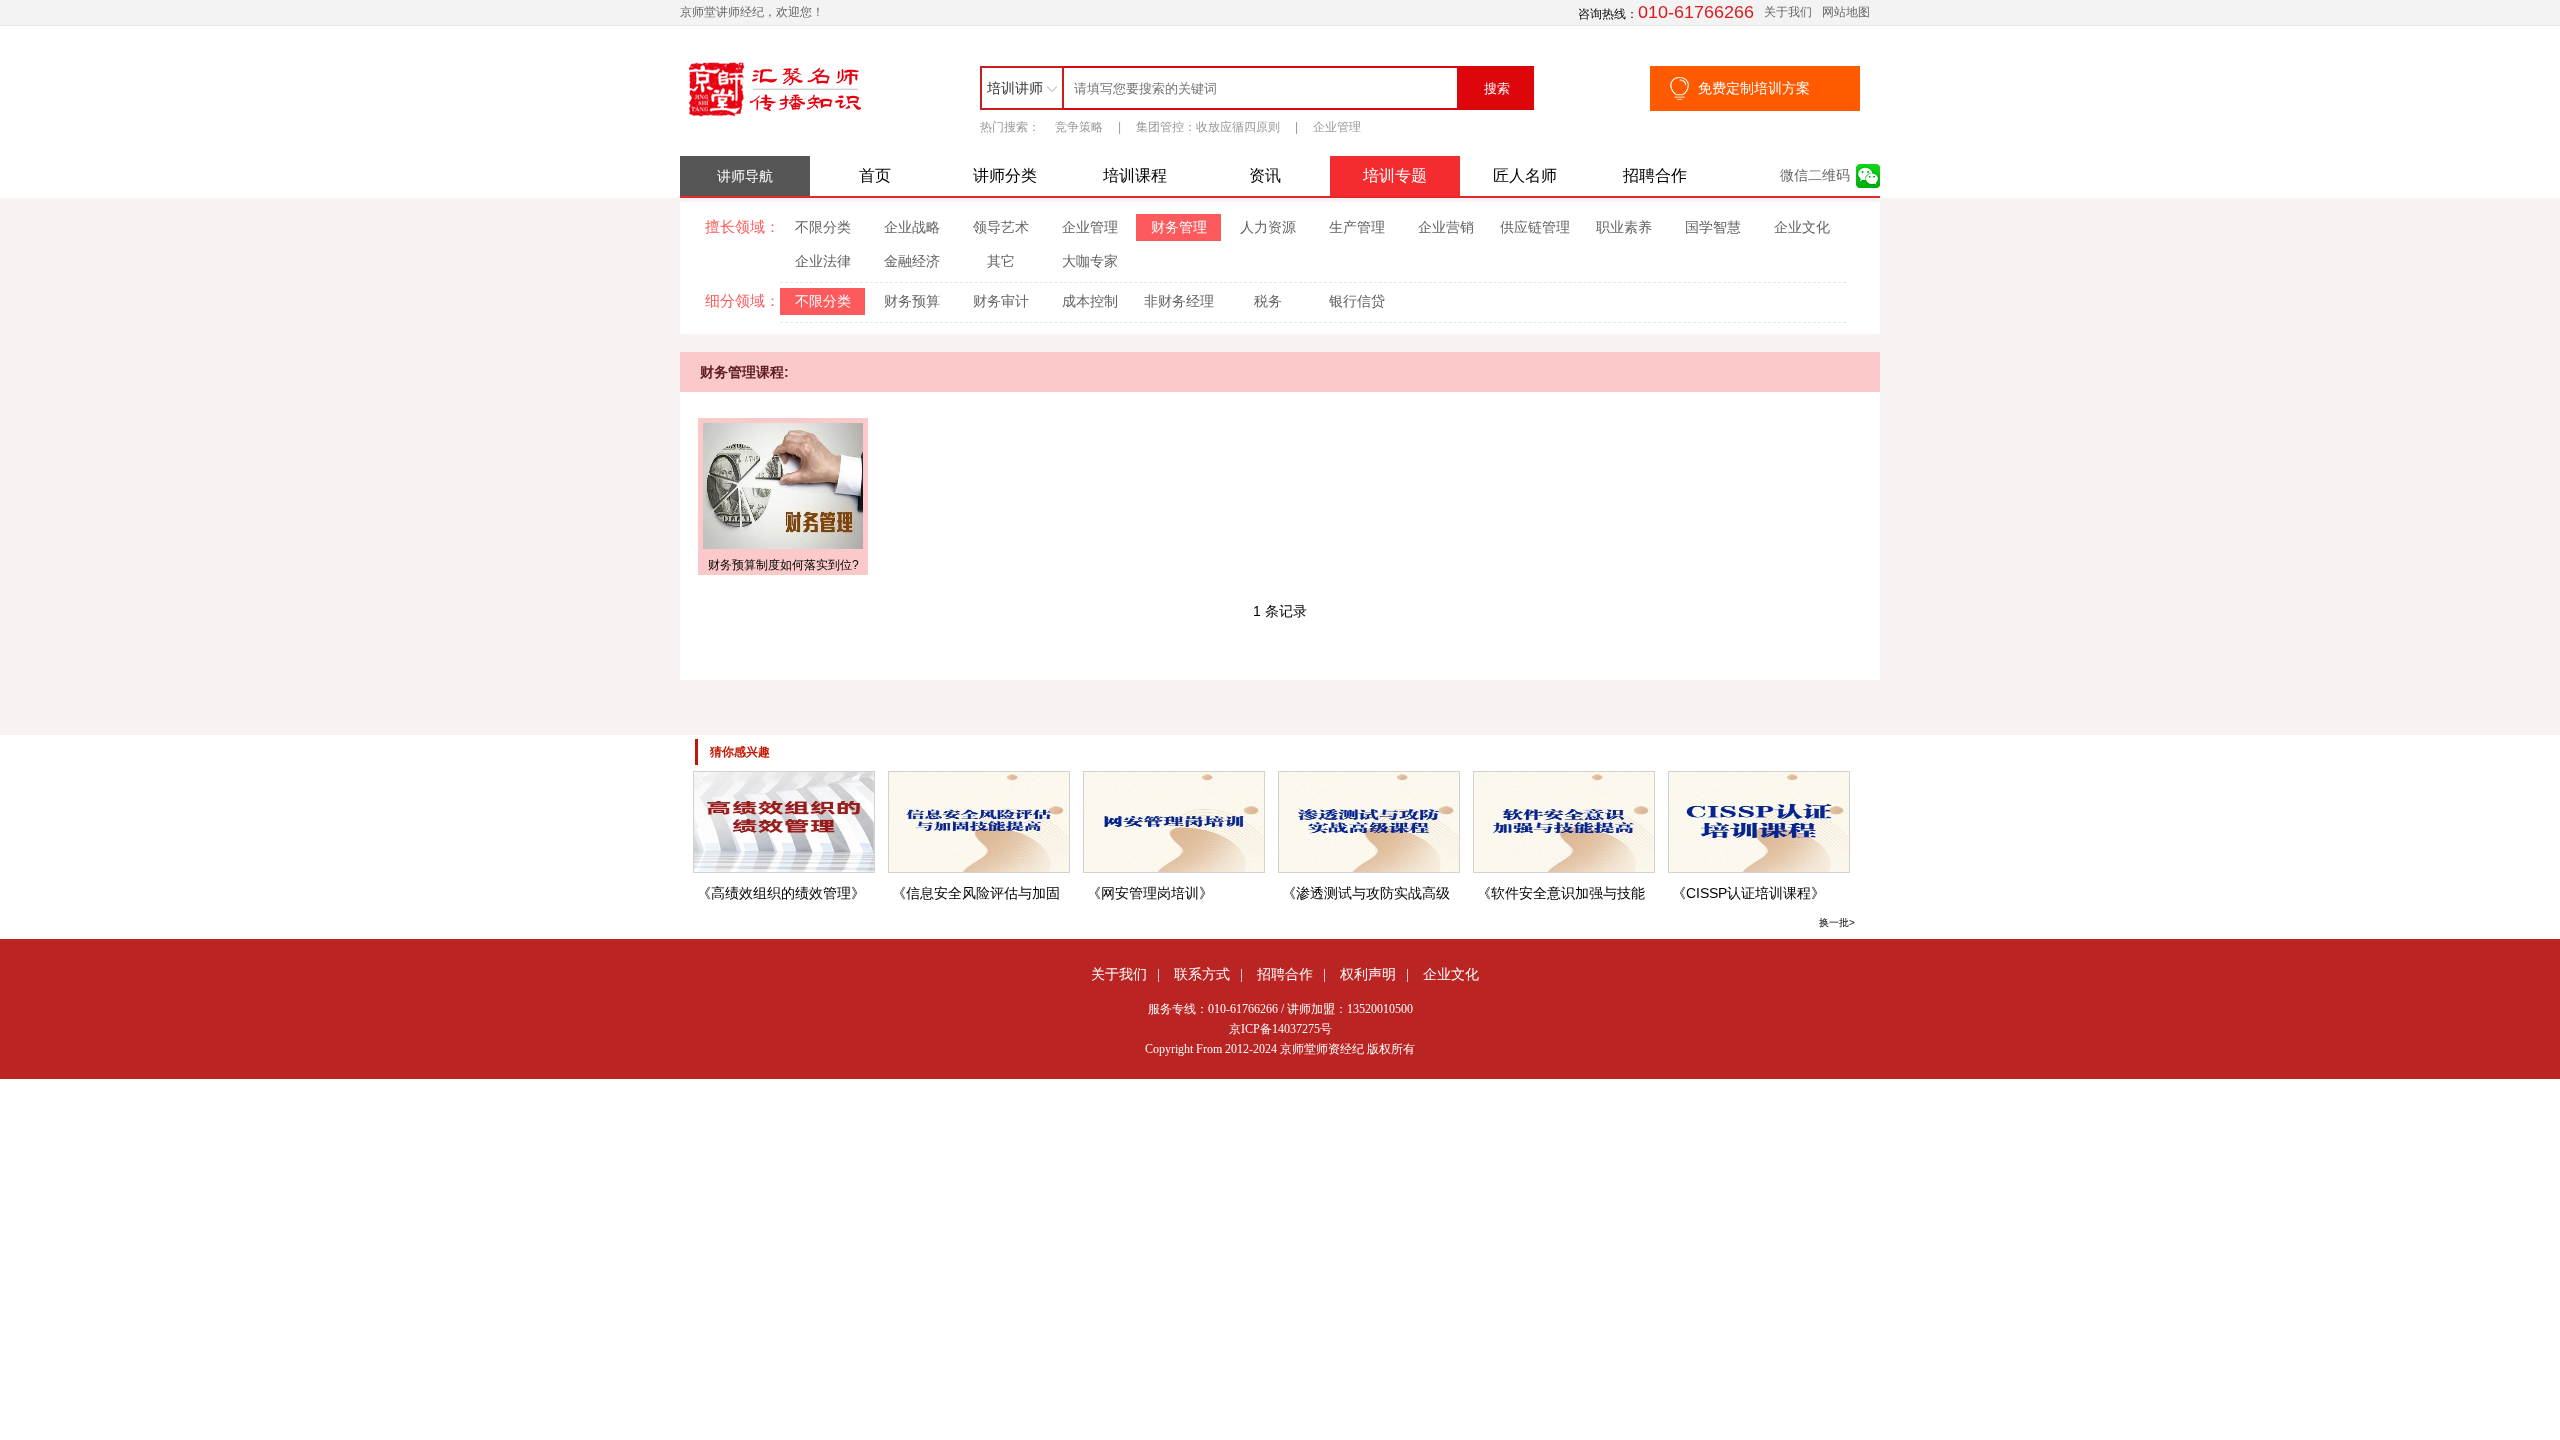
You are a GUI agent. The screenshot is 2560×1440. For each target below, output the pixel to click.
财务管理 (1179, 227)
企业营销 (1446, 227)
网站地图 (1846, 12)
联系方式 (1202, 974)
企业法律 (823, 261)
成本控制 (1090, 301)
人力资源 (1268, 227)
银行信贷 (1357, 301)
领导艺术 (1001, 227)
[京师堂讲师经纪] (775, 117)
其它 (1001, 261)
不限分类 (823, 227)
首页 (875, 175)
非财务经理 (1179, 301)
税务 (1268, 301)
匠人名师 (1525, 175)
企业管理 (1337, 127)
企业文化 (1802, 227)
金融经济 (912, 261)
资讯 (1265, 175)
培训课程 (1135, 175)
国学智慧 (1713, 227)
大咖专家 (1090, 261)
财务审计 (1001, 301)
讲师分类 (1005, 175)
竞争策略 (1079, 127)
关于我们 (1788, 12)
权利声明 (1368, 974)
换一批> (1837, 922)
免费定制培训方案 (1754, 88)
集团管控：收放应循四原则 (1208, 127)
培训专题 (1395, 175)
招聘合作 (1655, 175)
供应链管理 (1535, 227)
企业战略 (912, 227)
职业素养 (1624, 227)
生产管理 (1357, 227)
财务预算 (912, 301)
